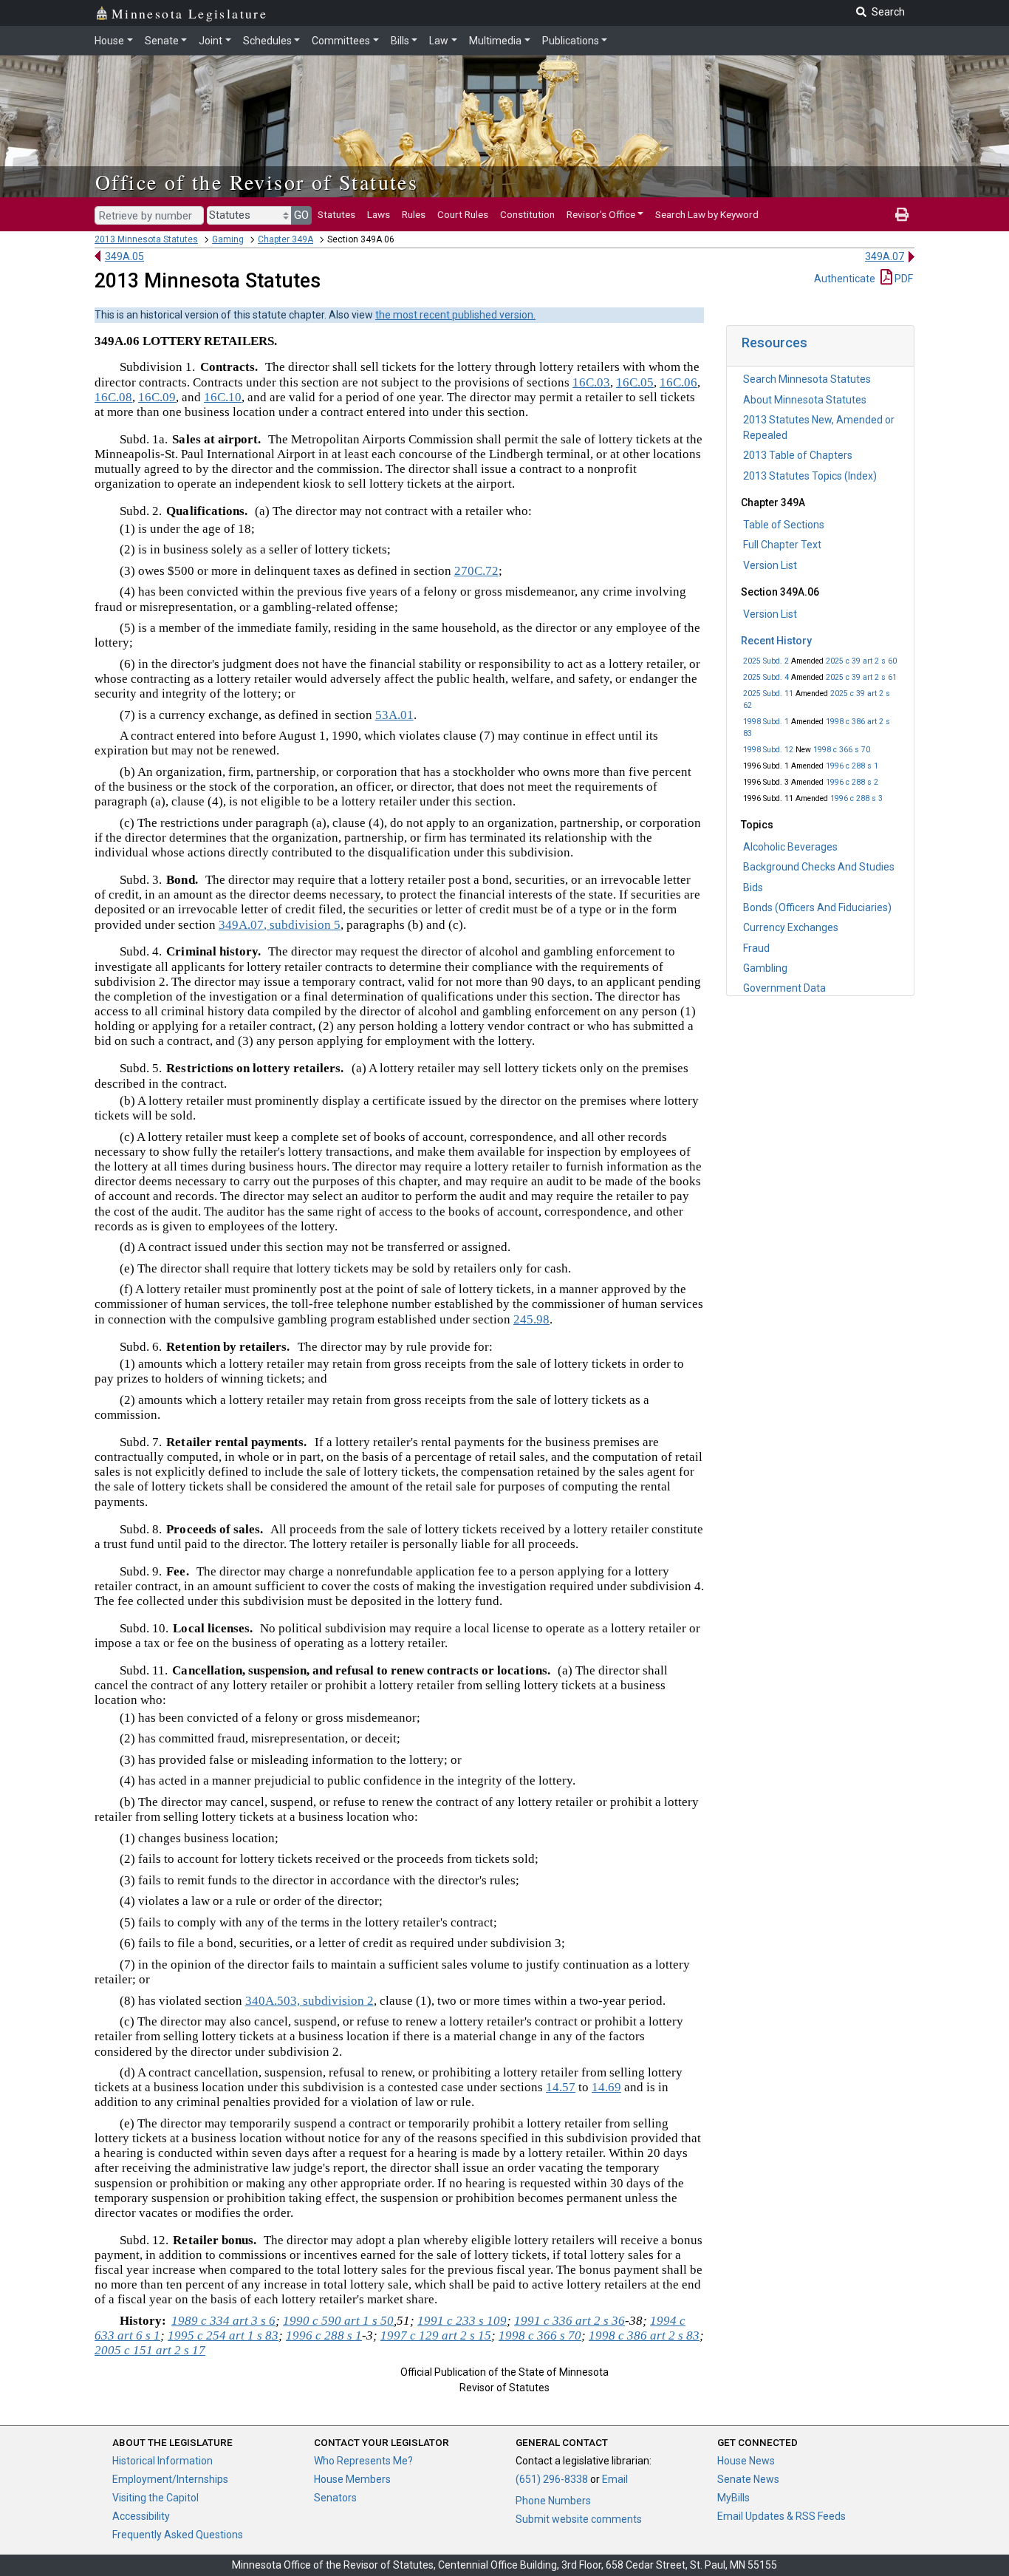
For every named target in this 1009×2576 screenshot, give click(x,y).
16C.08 (113, 397)
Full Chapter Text (782, 545)
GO (301, 215)
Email (615, 2479)
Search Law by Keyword (707, 214)
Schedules (267, 41)
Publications (571, 41)
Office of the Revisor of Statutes (257, 182)
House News (746, 2461)
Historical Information (163, 2461)
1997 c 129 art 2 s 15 (436, 2335)
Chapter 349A (285, 239)
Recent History (776, 641)
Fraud (756, 948)
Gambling (765, 968)
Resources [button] (774, 343)
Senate (162, 41)
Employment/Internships (170, 2479)
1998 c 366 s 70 (842, 750)
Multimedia (495, 41)
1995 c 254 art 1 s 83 (223, 2335)
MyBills (733, 2498)
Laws (379, 214)
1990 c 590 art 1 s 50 (338, 2321)
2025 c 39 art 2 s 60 (861, 661)
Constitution (527, 214)
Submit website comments (579, 2519)
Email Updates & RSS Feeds (781, 2516)
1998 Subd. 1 (766, 722)
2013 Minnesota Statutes (146, 239)
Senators (335, 2498)
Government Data (784, 988)
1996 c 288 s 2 (852, 782)
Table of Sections (784, 525)
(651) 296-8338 (552, 2479)
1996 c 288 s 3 (856, 798)
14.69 (606, 2087)
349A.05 (124, 256)
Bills (400, 41)
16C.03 (591, 382)
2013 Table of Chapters (798, 455)
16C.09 (157, 397)
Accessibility (141, 2516)
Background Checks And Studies (819, 867)
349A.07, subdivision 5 (280, 925)
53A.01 (394, 715)
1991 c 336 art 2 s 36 (570, 2321)
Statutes (336, 214)
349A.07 (885, 256)
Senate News (748, 2479)
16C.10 (223, 397)
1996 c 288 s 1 (852, 766)
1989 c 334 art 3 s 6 (223, 2321)
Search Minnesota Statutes (807, 379)
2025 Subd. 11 (768, 694)
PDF (903, 279)
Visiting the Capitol (155, 2498)
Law (439, 41)
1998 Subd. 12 (768, 750)
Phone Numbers (553, 2501)
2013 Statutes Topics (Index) (810, 476)
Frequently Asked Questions (178, 2535)
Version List (770, 565)
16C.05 (635, 382)
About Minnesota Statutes (805, 400)
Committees (341, 41)
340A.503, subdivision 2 (309, 2001)
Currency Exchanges (791, 927)
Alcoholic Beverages (790, 847)
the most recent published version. (455, 315)
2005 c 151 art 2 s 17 (150, 2350)
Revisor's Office (601, 214)
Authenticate (845, 279)
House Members (352, 2479)
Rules (414, 214)
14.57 (561, 2087)
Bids (753, 887)
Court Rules (463, 214)
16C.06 (678, 382)
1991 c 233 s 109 (462, 2321)
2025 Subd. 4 (766, 677)
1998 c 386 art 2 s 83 (644, 2335)
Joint (211, 41)
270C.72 (476, 571)
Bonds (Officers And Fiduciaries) (817, 907)
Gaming (228, 239)
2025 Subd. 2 (766, 661)
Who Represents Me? (363, 2461)
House (109, 41)
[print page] (902, 214)
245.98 (531, 1319)
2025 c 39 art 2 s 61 (861, 677)
